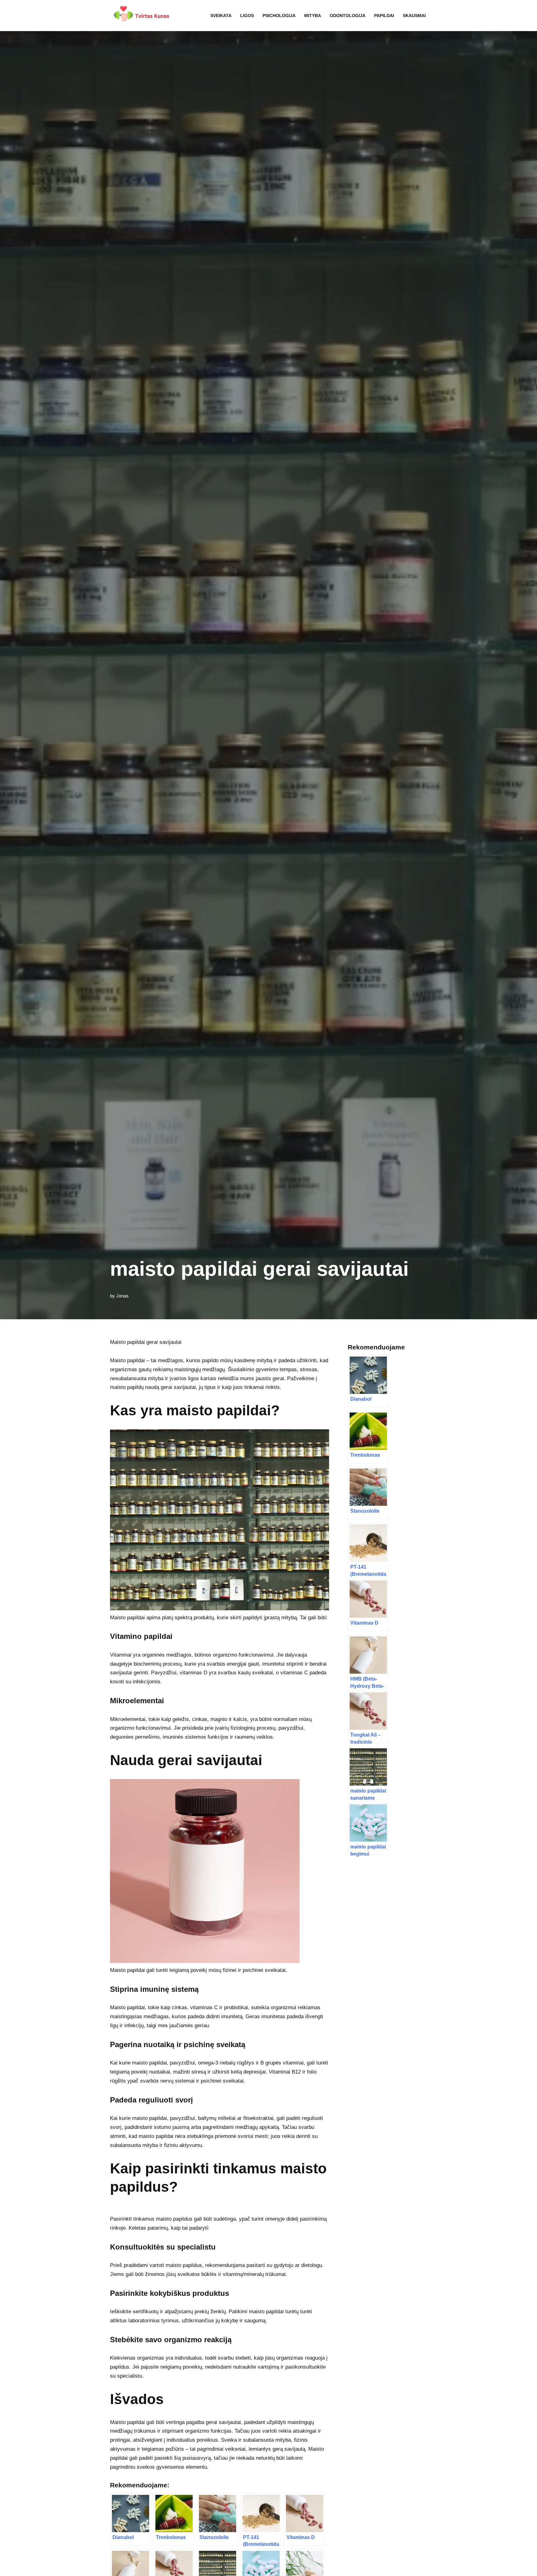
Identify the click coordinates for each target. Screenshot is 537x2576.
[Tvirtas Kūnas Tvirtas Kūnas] (140, 16)
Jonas (122, 1296)
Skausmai (414, 16)
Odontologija (348, 16)
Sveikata (221, 16)
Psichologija (279, 16)
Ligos (247, 16)
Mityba (313, 16)
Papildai (384, 16)
